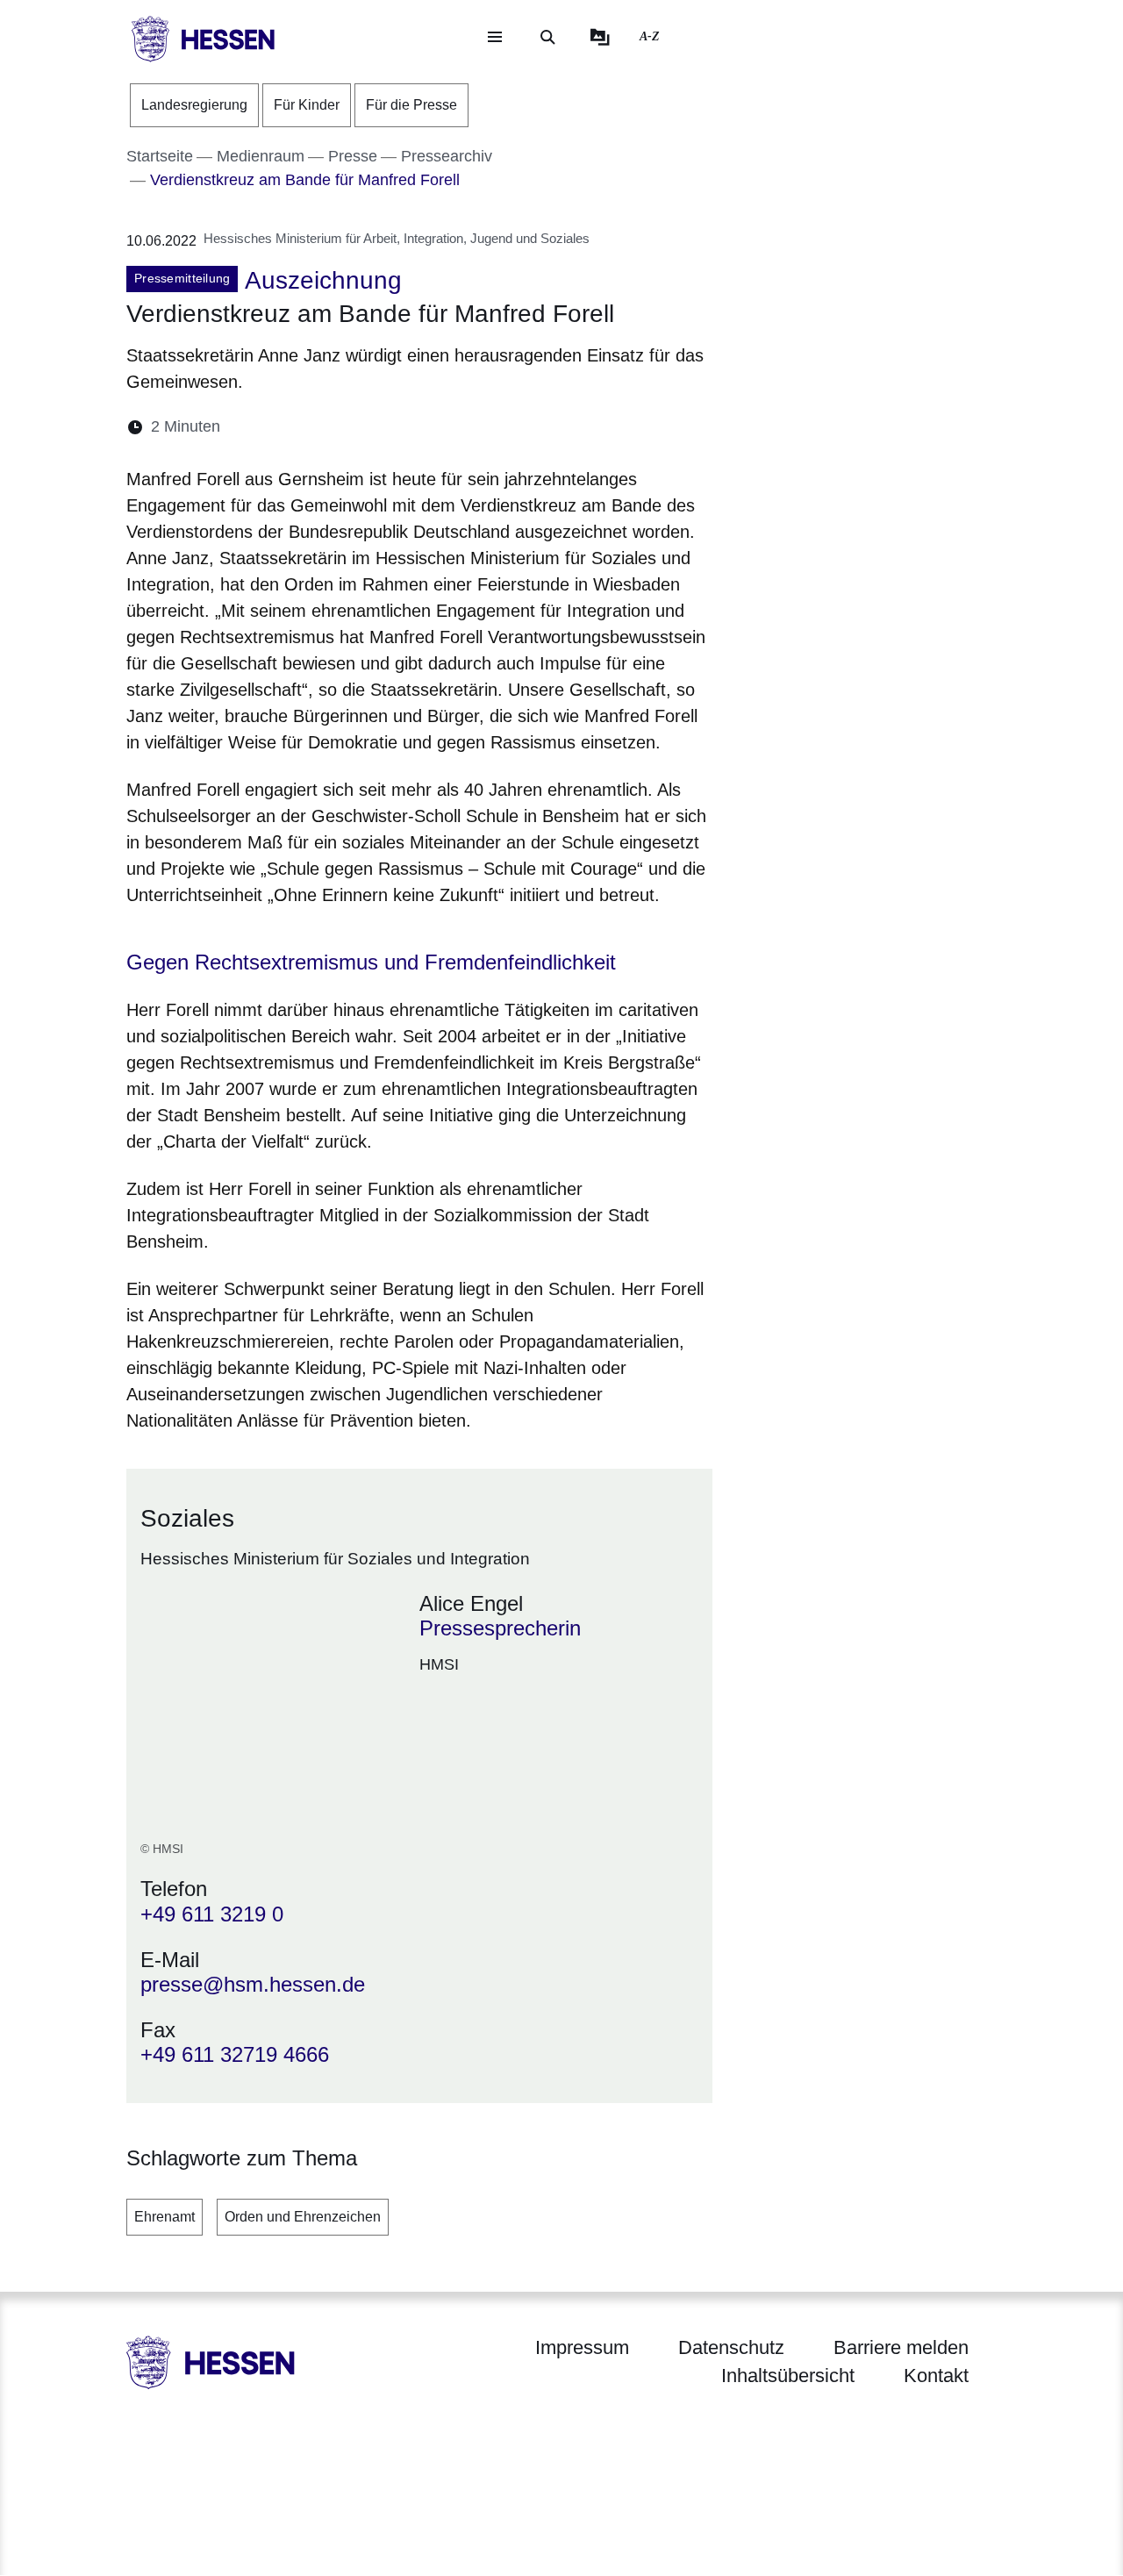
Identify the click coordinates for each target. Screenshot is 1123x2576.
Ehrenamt (165, 2217)
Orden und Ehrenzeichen (303, 2217)
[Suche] (547, 37)
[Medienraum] (600, 37)
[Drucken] (385, 427)
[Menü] (495, 37)
